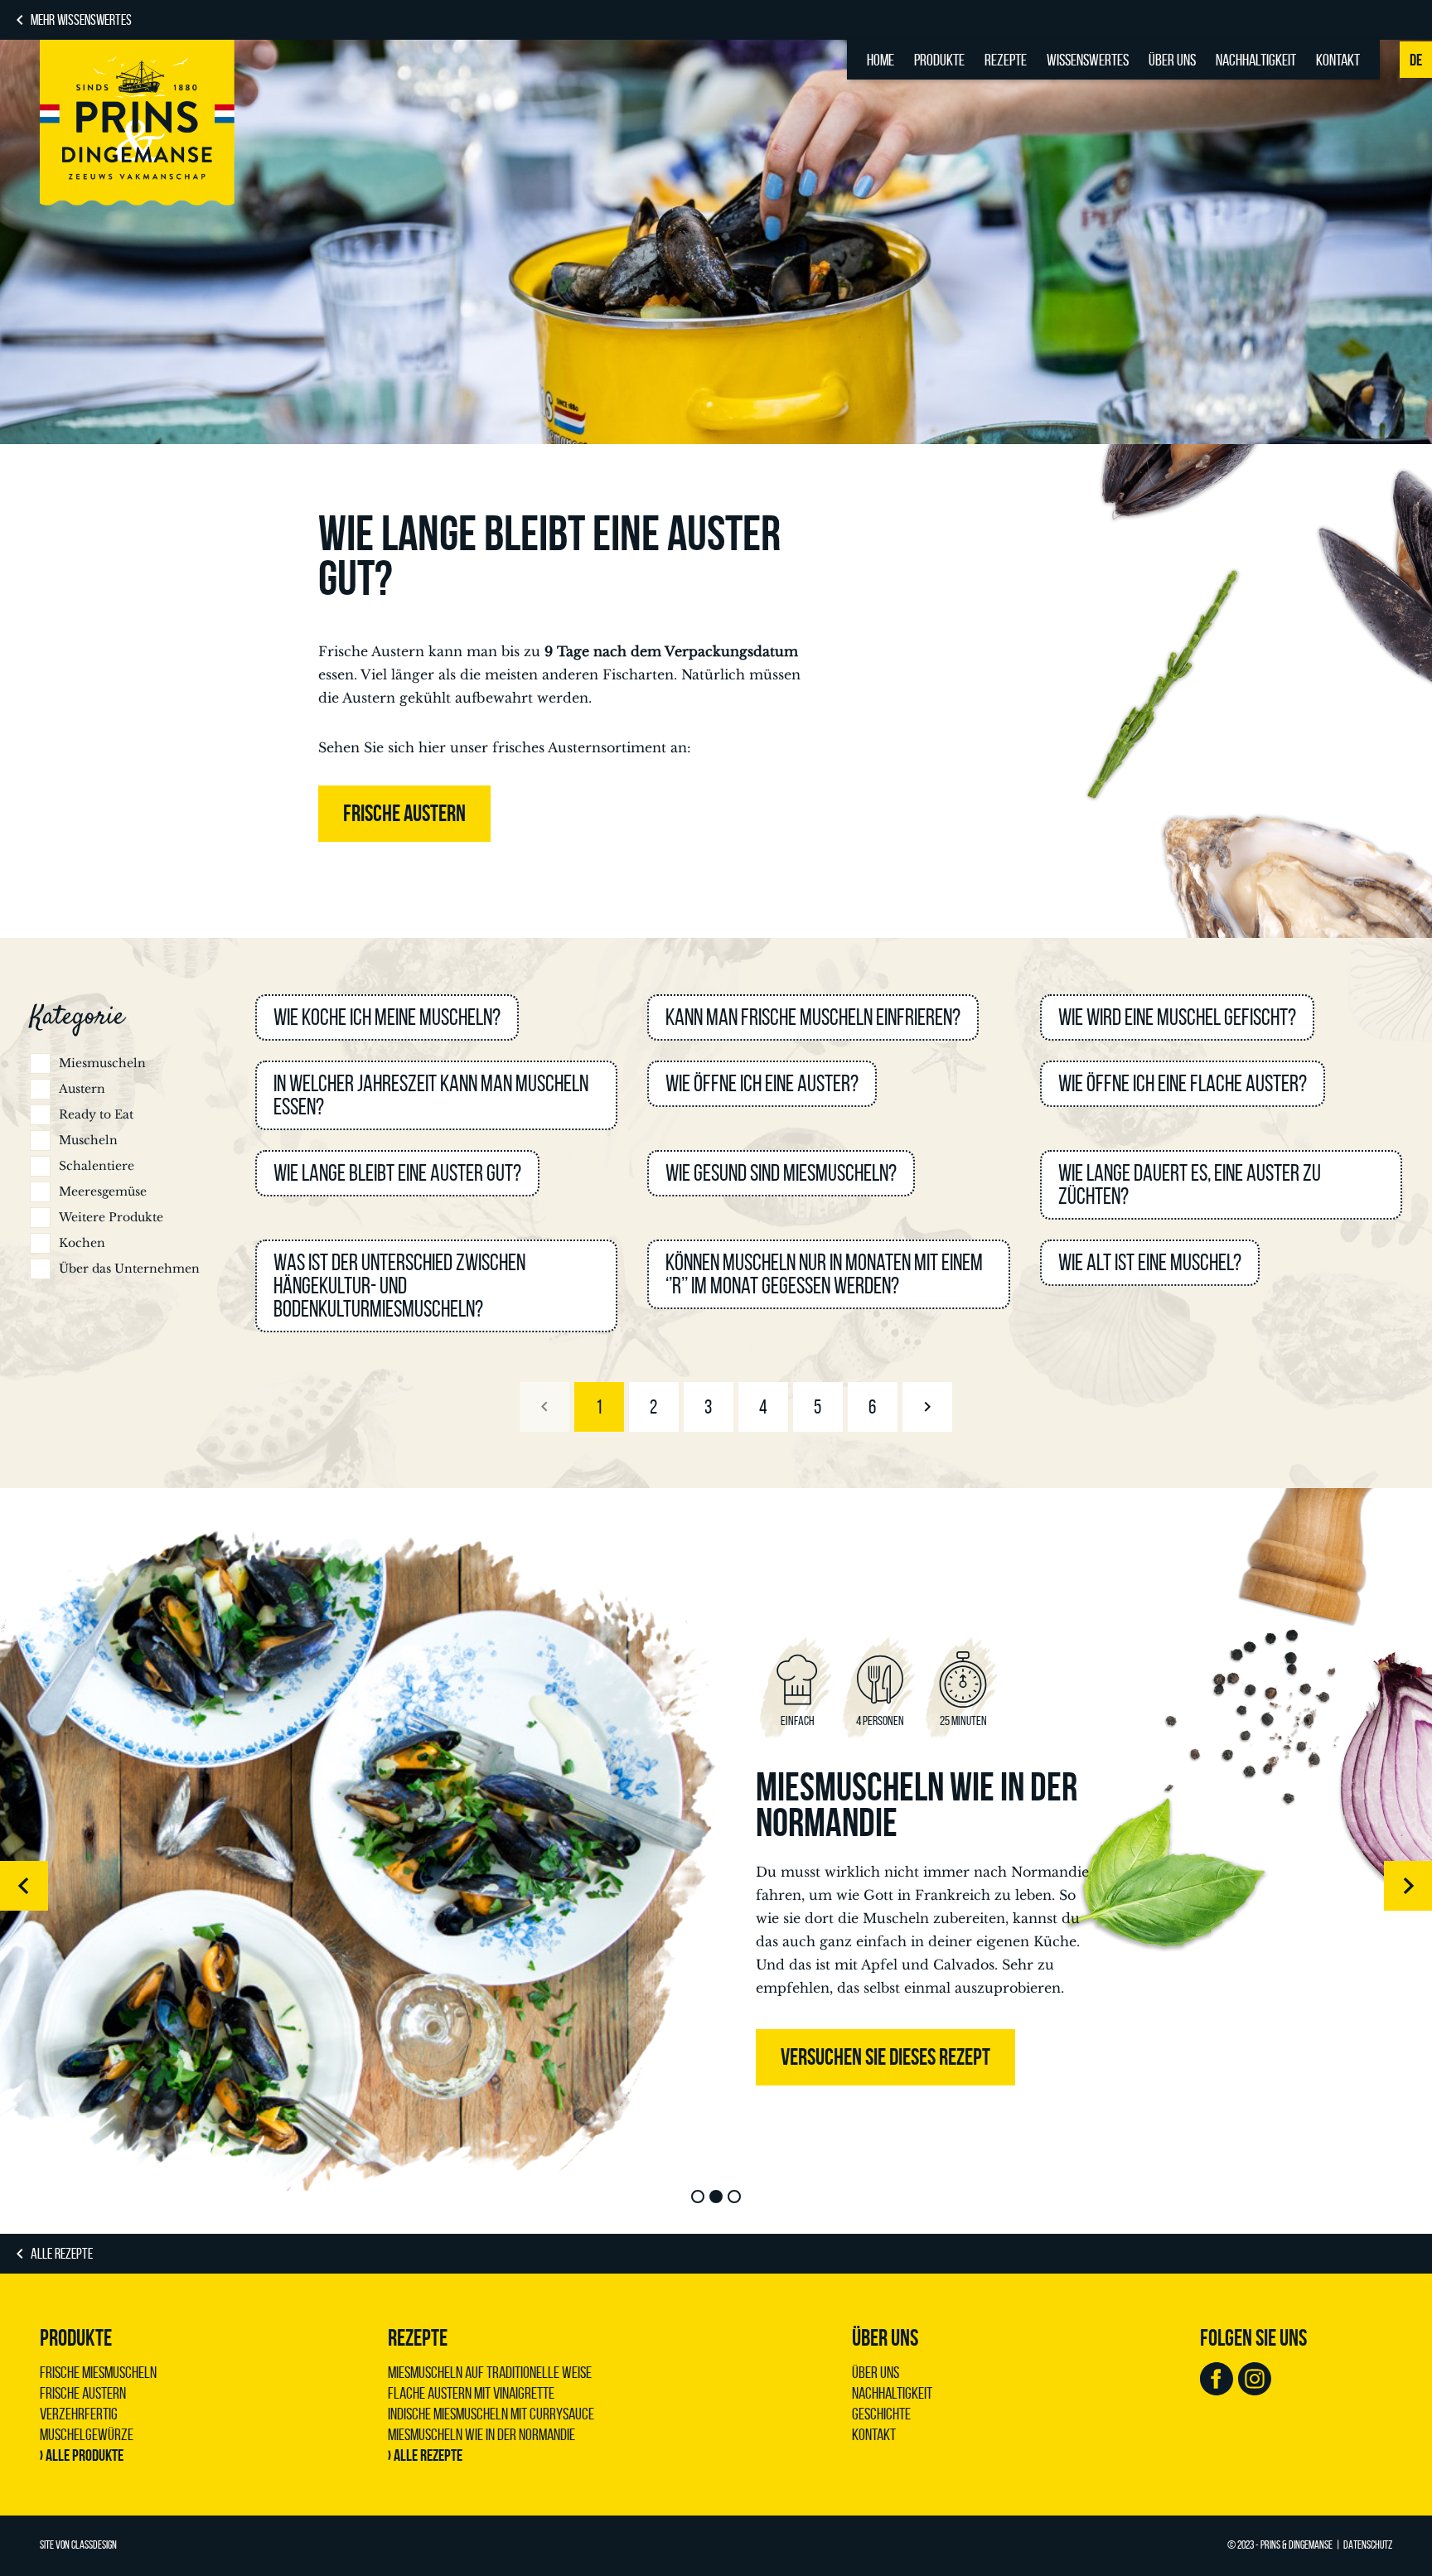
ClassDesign (94, 2545)
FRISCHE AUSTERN (404, 813)
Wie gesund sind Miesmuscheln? (781, 1173)
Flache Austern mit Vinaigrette (471, 2393)
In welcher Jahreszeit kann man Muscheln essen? (431, 1095)
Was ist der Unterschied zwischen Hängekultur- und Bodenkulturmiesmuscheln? (399, 1286)
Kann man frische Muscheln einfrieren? (813, 1017)
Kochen (82, 1243)
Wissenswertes (1088, 60)
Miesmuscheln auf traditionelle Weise (490, 2372)
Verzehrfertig (79, 2414)
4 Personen (880, 1721)
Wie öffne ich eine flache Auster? (1183, 1083)
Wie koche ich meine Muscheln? (387, 1017)
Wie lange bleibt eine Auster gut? (397, 1173)
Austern (82, 1089)
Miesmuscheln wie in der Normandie (917, 1805)
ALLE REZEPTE (62, 2254)
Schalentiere (97, 1166)
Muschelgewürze (87, 2434)
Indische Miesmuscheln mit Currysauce (491, 2414)
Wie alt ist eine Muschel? (1150, 1262)
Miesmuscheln (102, 1063)
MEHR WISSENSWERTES (81, 20)
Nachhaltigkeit (1256, 60)
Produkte (939, 60)
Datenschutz (1368, 2545)
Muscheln (88, 1140)
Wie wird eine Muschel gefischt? (1177, 1017)
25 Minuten (963, 1721)
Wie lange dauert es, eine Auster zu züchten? (1190, 1184)
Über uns (1172, 60)
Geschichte (881, 2414)
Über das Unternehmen (129, 1269)
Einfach (798, 1721)
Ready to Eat (96, 1114)
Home (880, 60)
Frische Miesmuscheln (98, 2372)
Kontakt (1338, 60)
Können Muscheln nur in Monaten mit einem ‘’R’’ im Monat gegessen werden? (824, 1274)
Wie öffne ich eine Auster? (762, 1083)
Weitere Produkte (111, 1217)
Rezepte (1006, 60)
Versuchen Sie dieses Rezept (885, 2057)
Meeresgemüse (103, 1191)
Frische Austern (83, 2393)
